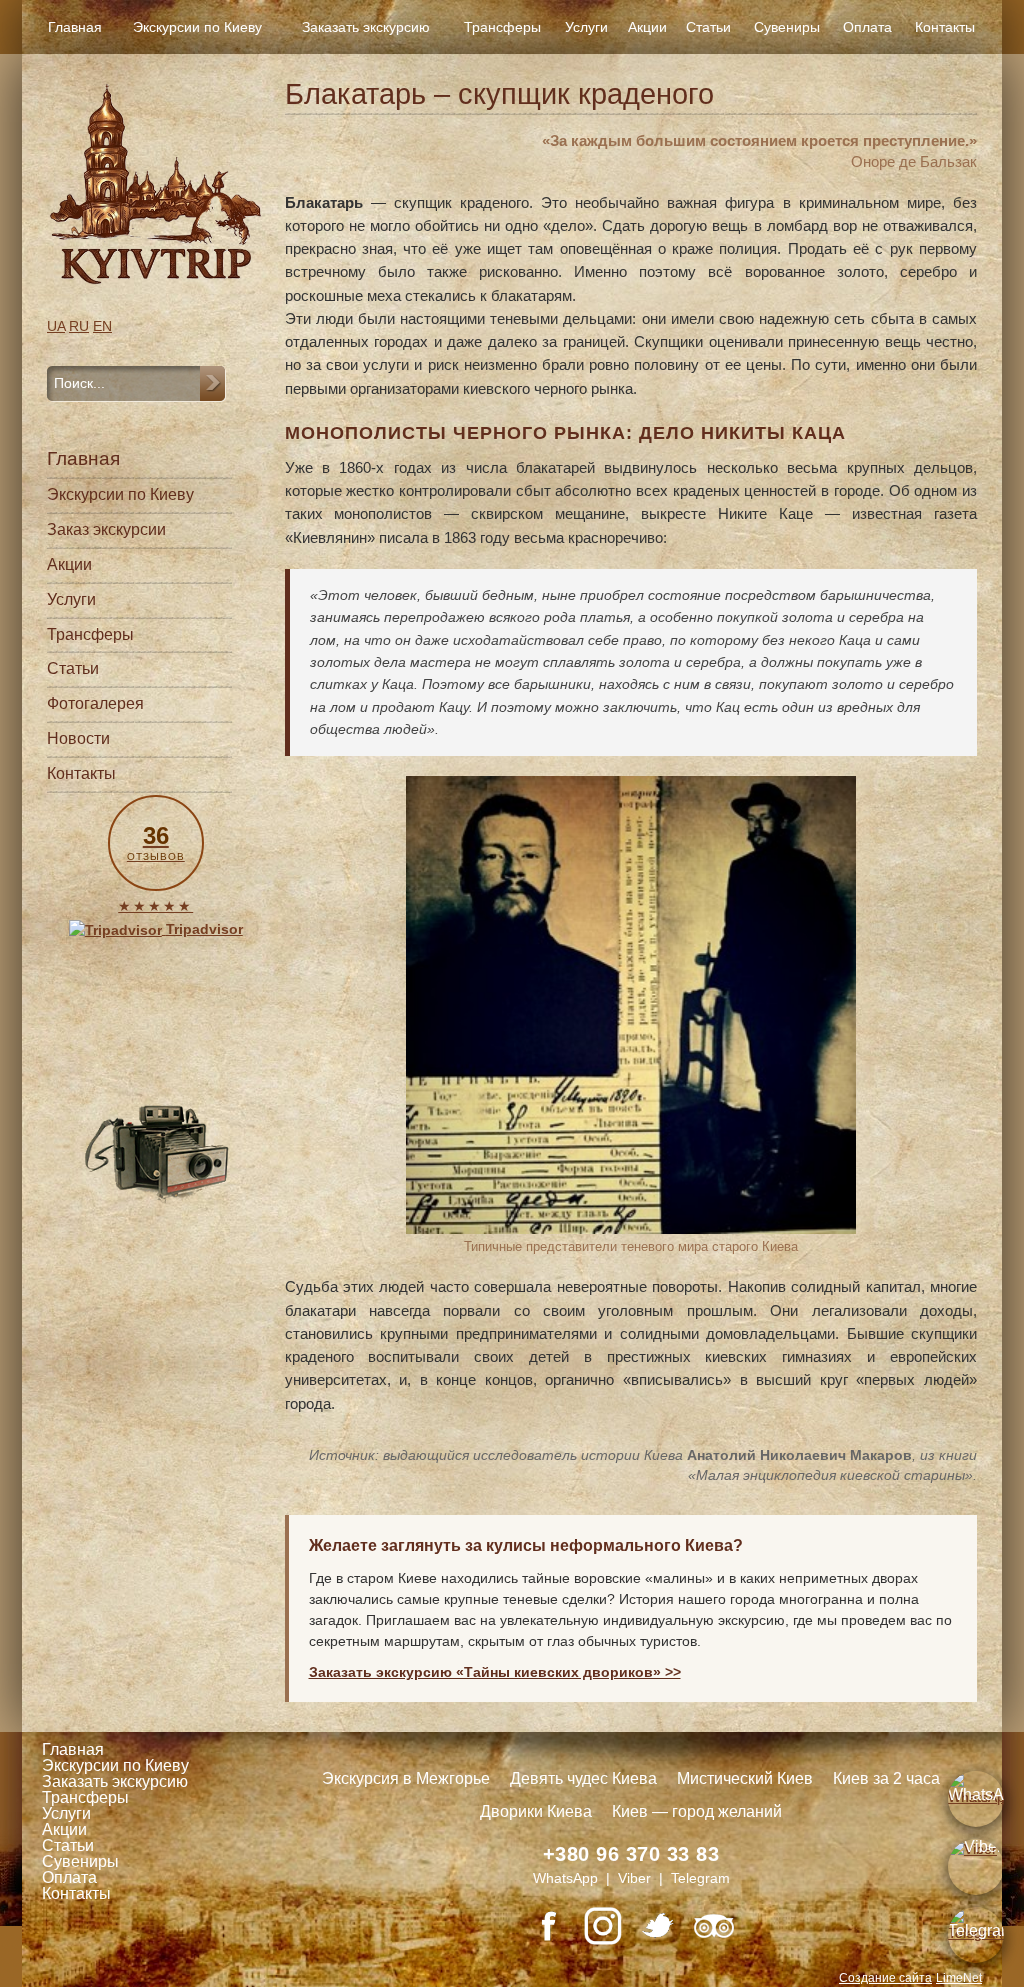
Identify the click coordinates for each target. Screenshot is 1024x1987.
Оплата (867, 27)
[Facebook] (548, 1926)
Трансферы (502, 27)
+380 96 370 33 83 (631, 1854)
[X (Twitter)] (658, 1926)
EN (102, 326)
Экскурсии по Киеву (197, 27)
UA (56, 326)
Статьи (708, 27)
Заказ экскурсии (106, 529)
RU (79, 326)
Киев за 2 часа (886, 1778)
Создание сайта (885, 1978)
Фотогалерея (95, 703)
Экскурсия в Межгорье (406, 1778)
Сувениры (787, 27)
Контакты (945, 27)
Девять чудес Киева (583, 1778)
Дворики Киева (536, 1811)
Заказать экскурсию (366, 27)
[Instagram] (603, 1926)
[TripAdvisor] (714, 1926)
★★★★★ (155, 906)
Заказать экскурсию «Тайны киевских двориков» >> (495, 1672)
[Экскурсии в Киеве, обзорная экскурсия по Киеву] (156, 184)
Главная (75, 27)
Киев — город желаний (697, 1811)
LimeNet (959, 1978)
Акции (647, 27)
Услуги (586, 27)
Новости (78, 738)
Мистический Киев (745, 1778)
